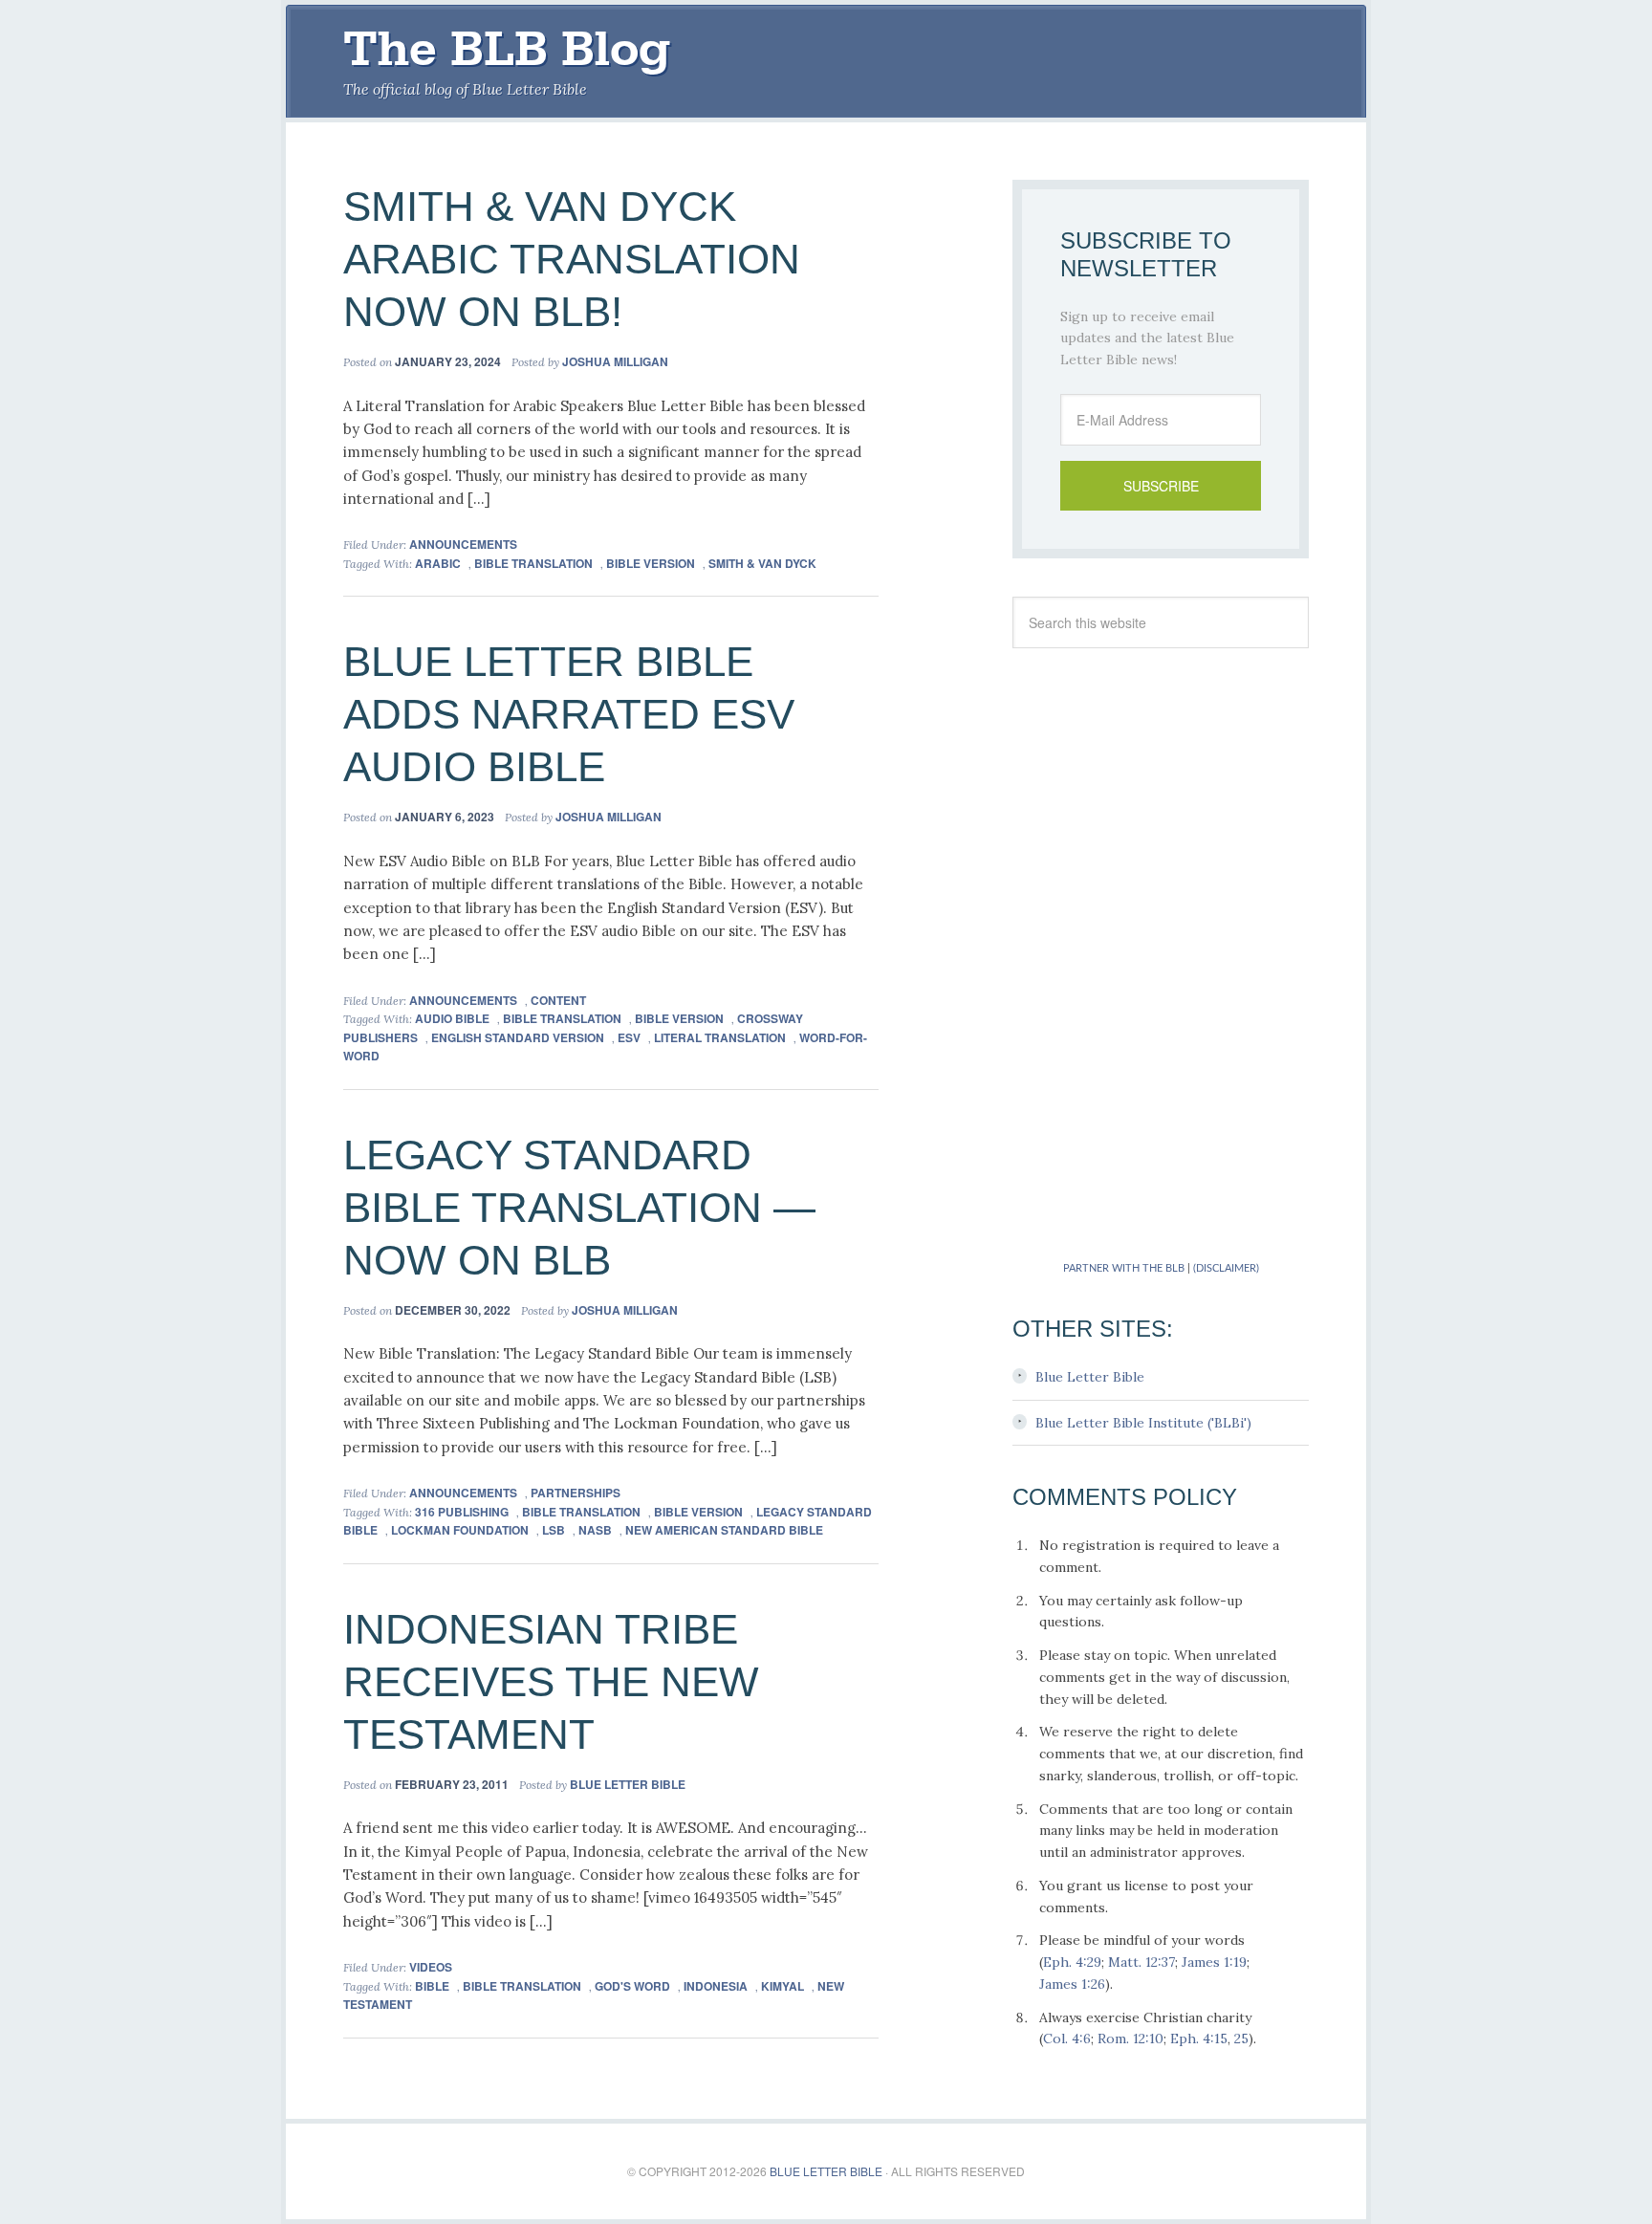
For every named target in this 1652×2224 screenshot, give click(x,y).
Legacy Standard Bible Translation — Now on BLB (579, 1207)
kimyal (783, 1986)
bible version (651, 563)
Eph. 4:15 (1199, 2039)
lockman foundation (460, 1530)
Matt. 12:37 (1141, 1962)
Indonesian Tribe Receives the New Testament (551, 1681)
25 (1241, 2039)
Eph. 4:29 (1072, 1962)
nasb (595, 1530)
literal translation (720, 1037)
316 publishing (462, 1512)
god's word (632, 1986)
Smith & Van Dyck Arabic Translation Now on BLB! (572, 259)
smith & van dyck (762, 563)
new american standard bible (724, 1530)
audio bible (452, 1018)
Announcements (463, 544)
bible (432, 1986)
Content (558, 1000)
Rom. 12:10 (1130, 2039)
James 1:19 (1214, 1962)
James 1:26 (1072, 1984)
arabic (438, 563)
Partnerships (576, 1493)
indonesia (716, 1986)
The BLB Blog (507, 49)
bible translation (533, 563)
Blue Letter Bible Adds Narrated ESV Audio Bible (569, 714)
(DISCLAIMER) (1226, 1268)
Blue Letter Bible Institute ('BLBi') (1143, 1423)
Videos (431, 1967)
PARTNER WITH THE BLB (1124, 1268)
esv (629, 1037)
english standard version (518, 1037)
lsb (554, 1530)
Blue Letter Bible (1090, 1377)
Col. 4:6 (1067, 2039)
